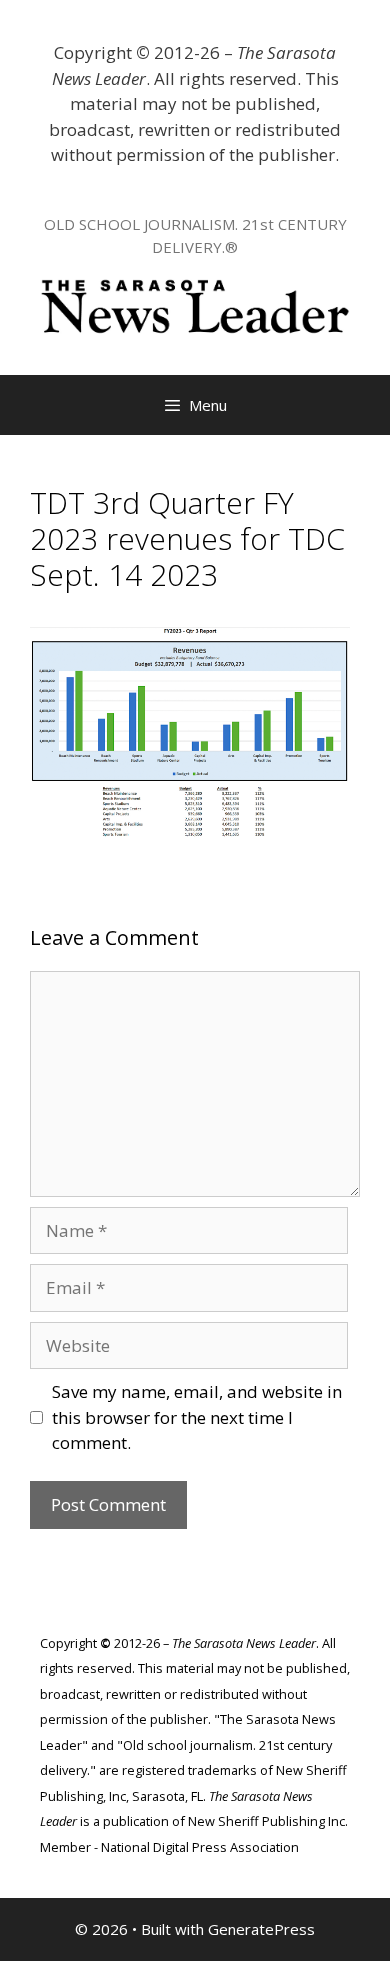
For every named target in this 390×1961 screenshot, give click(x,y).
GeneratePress (261, 1929)
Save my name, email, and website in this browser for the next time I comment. (197, 1417)
